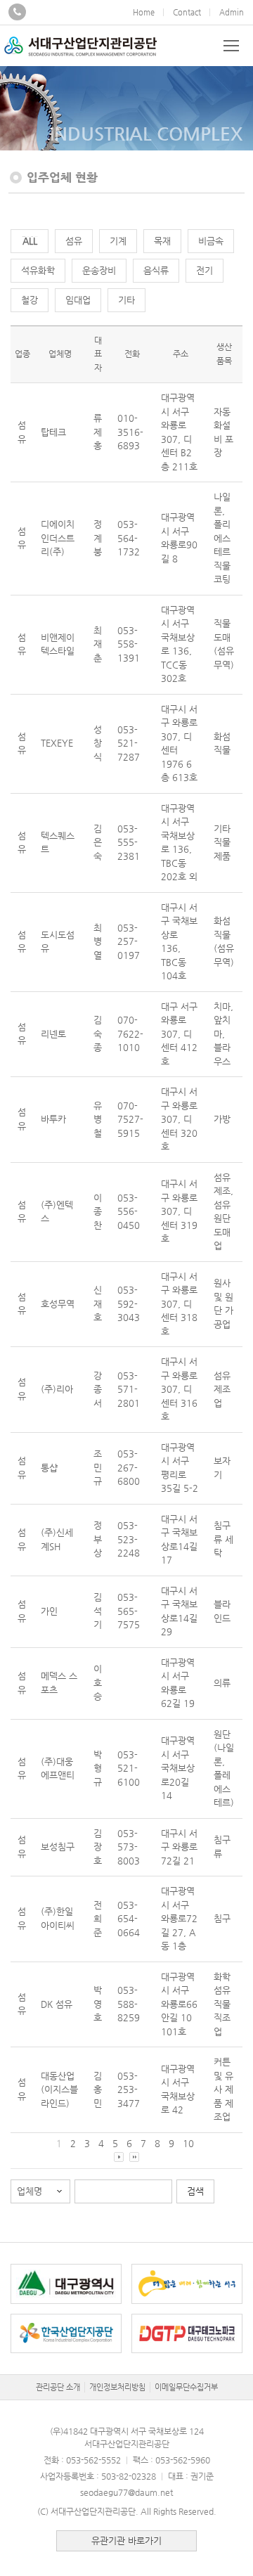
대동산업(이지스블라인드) (59, 2089)
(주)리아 (57, 1389)
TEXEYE (57, 743)
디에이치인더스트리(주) (58, 538)
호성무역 (58, 1304)
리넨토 (53, 1034)
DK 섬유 (57, 2004)
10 (188, 2143)
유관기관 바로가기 (126, 2540)
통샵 (49, 1468)
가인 (49, 1611)
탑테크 (53, 432)
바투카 (53, 1119)
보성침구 (58, 1847)
